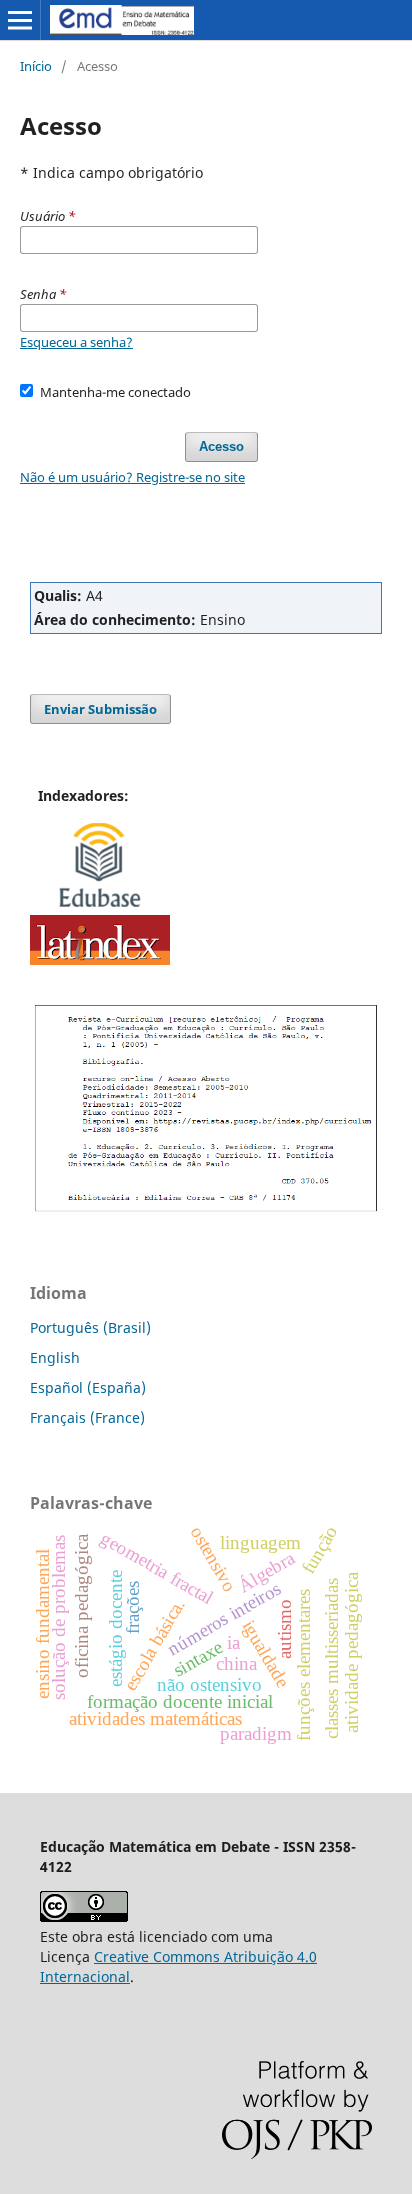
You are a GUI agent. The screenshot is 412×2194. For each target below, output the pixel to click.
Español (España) (88, 1387)
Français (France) (87, 1417)
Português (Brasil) (90, 1327)
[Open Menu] (20, 20)
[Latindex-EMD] (100, 959)
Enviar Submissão (100, 709)
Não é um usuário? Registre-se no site (132, 477)
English (55, 1357)
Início (36, 66)
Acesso (221, 446)
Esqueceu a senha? (76, 342)
